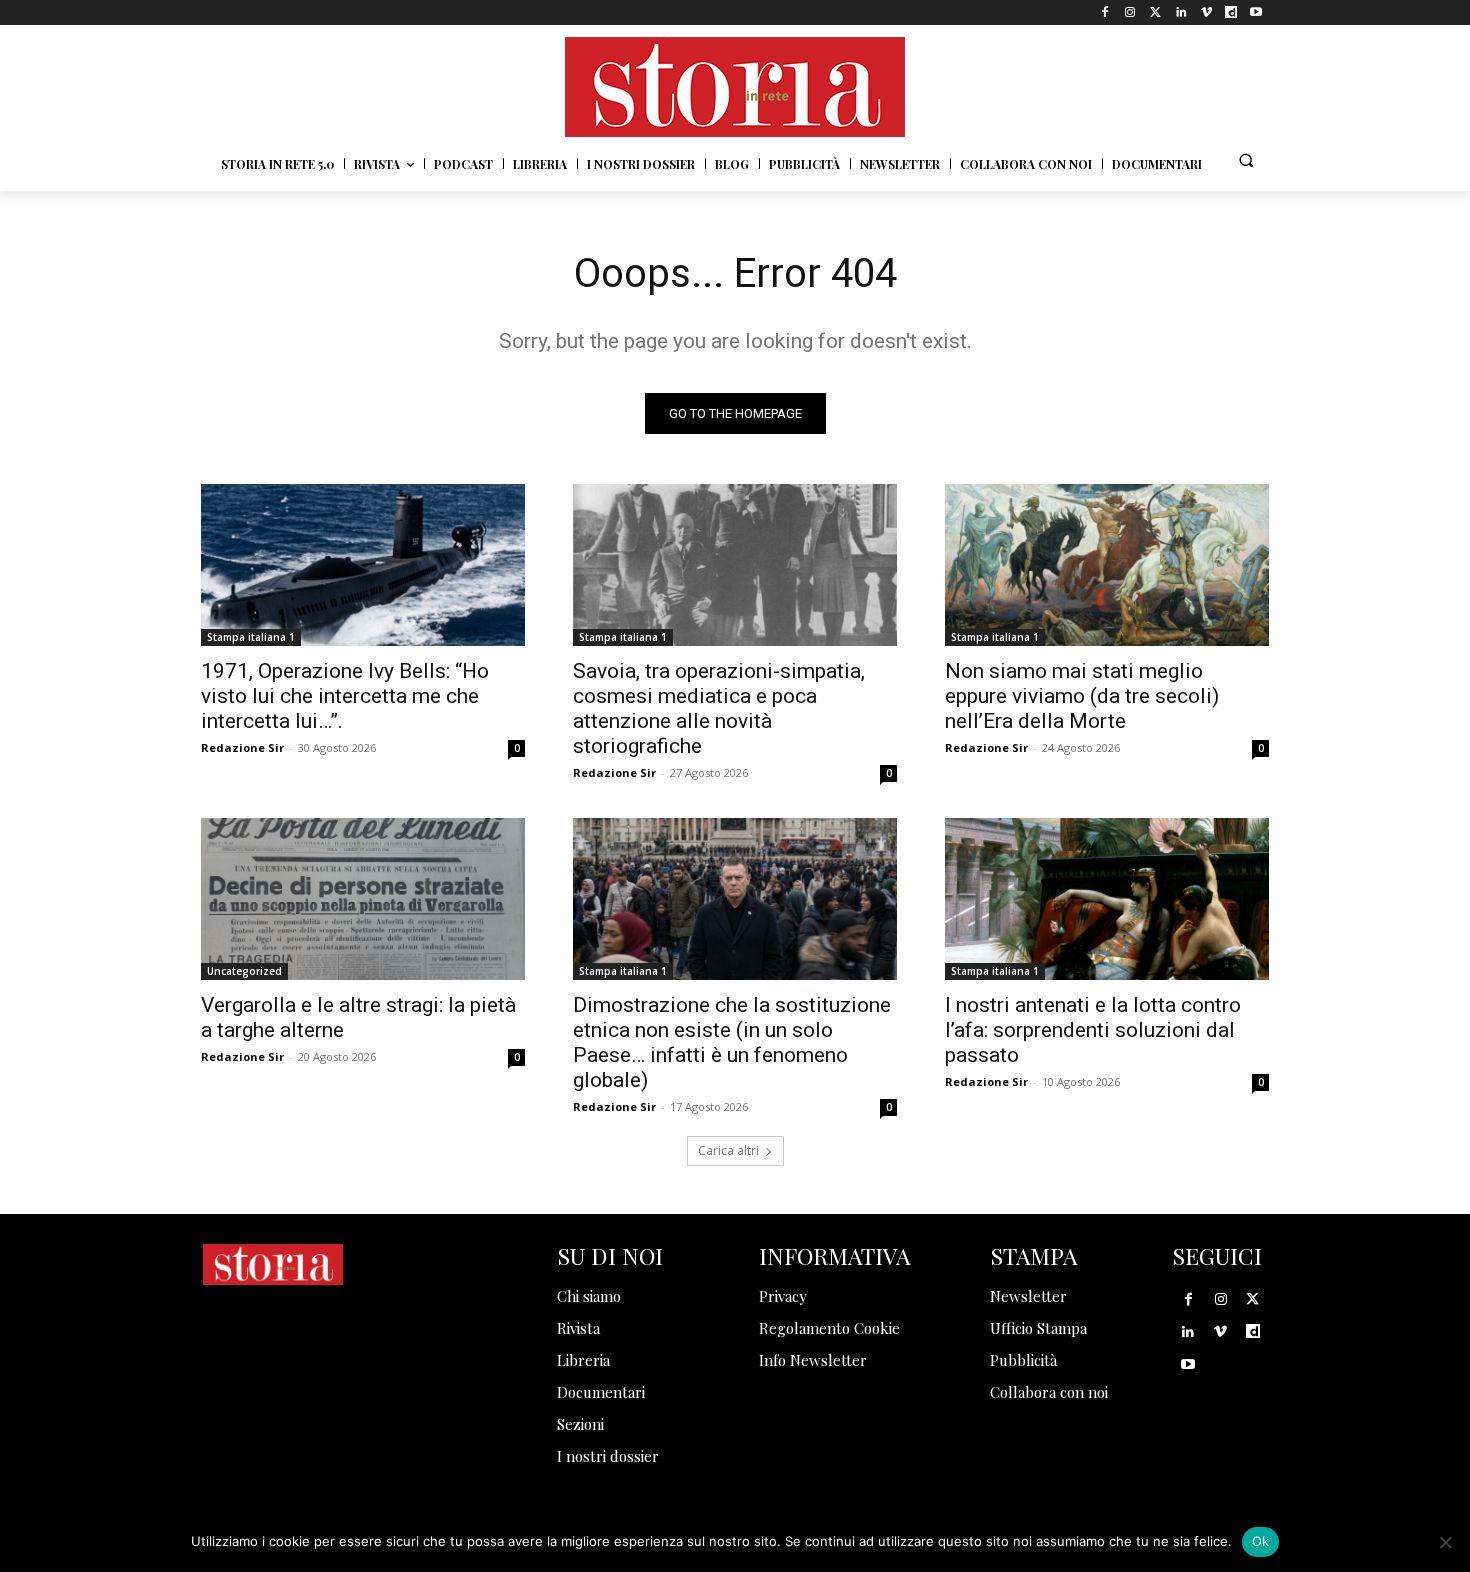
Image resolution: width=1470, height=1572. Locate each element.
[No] (1445, 1542)
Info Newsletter (813, 1360)
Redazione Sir (242, 747)
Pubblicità (1023, 1360)
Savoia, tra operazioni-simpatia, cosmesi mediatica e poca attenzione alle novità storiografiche (719, 708)
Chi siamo (589, 1296)
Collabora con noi (1049, 1392)
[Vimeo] (1205, 12)
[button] (1246, 160)
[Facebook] (1105, 12)
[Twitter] (1155, 12)
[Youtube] (1256, 12)
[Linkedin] (1180, 12)
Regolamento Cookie (829, 1328)
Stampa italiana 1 (251, 637)
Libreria (583, 1360)
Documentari (601, 1392)
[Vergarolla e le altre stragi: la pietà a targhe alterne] (363, 899)
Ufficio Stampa (1038, 1328)
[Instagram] (1130, 12)
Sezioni (580, 1424)
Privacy (783, 1296)
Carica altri (728, 1150)
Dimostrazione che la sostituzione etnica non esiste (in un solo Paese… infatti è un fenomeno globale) (732, 1042)
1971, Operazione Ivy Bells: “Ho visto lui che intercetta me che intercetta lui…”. (345, 696)
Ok (1261, 1541)
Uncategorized (244, 971)
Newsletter (1028, 1296)
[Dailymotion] (1231, 12)
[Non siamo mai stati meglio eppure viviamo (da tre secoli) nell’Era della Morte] (1107, 565)
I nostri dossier (608, 1456)
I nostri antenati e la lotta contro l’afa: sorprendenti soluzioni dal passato (1093, 1030)
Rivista (578, 1328)
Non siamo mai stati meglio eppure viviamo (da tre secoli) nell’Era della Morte (1082, 696)
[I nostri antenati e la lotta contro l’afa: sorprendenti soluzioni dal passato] (1107, 899)
